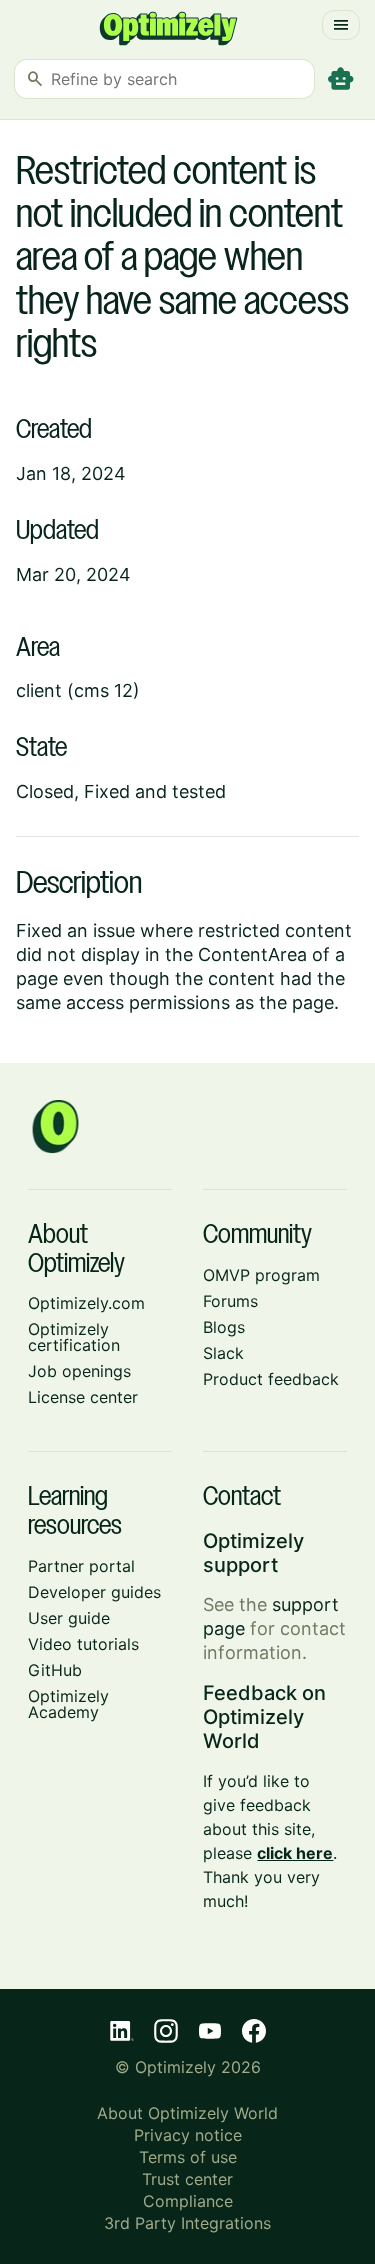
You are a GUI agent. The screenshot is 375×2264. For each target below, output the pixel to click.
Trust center (187, 2179)
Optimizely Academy (68, 1704)
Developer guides (94, 1592)
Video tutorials (83, 1644)
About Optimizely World (187, 2113)
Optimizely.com (86, 1303)
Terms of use (188, 2157)
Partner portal (81, 1566)
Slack (223, 1353)
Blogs (224, 1327)
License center (83, 1397)
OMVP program (261, 1275)
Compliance (188, 2201)
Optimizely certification (74, 1337)
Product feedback (271, 1379)
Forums (230, 1301)
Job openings (79, 1371)
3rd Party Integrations (187, 2223)
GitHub (55, 1670)
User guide (69, 1618)
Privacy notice (188, 2135)
